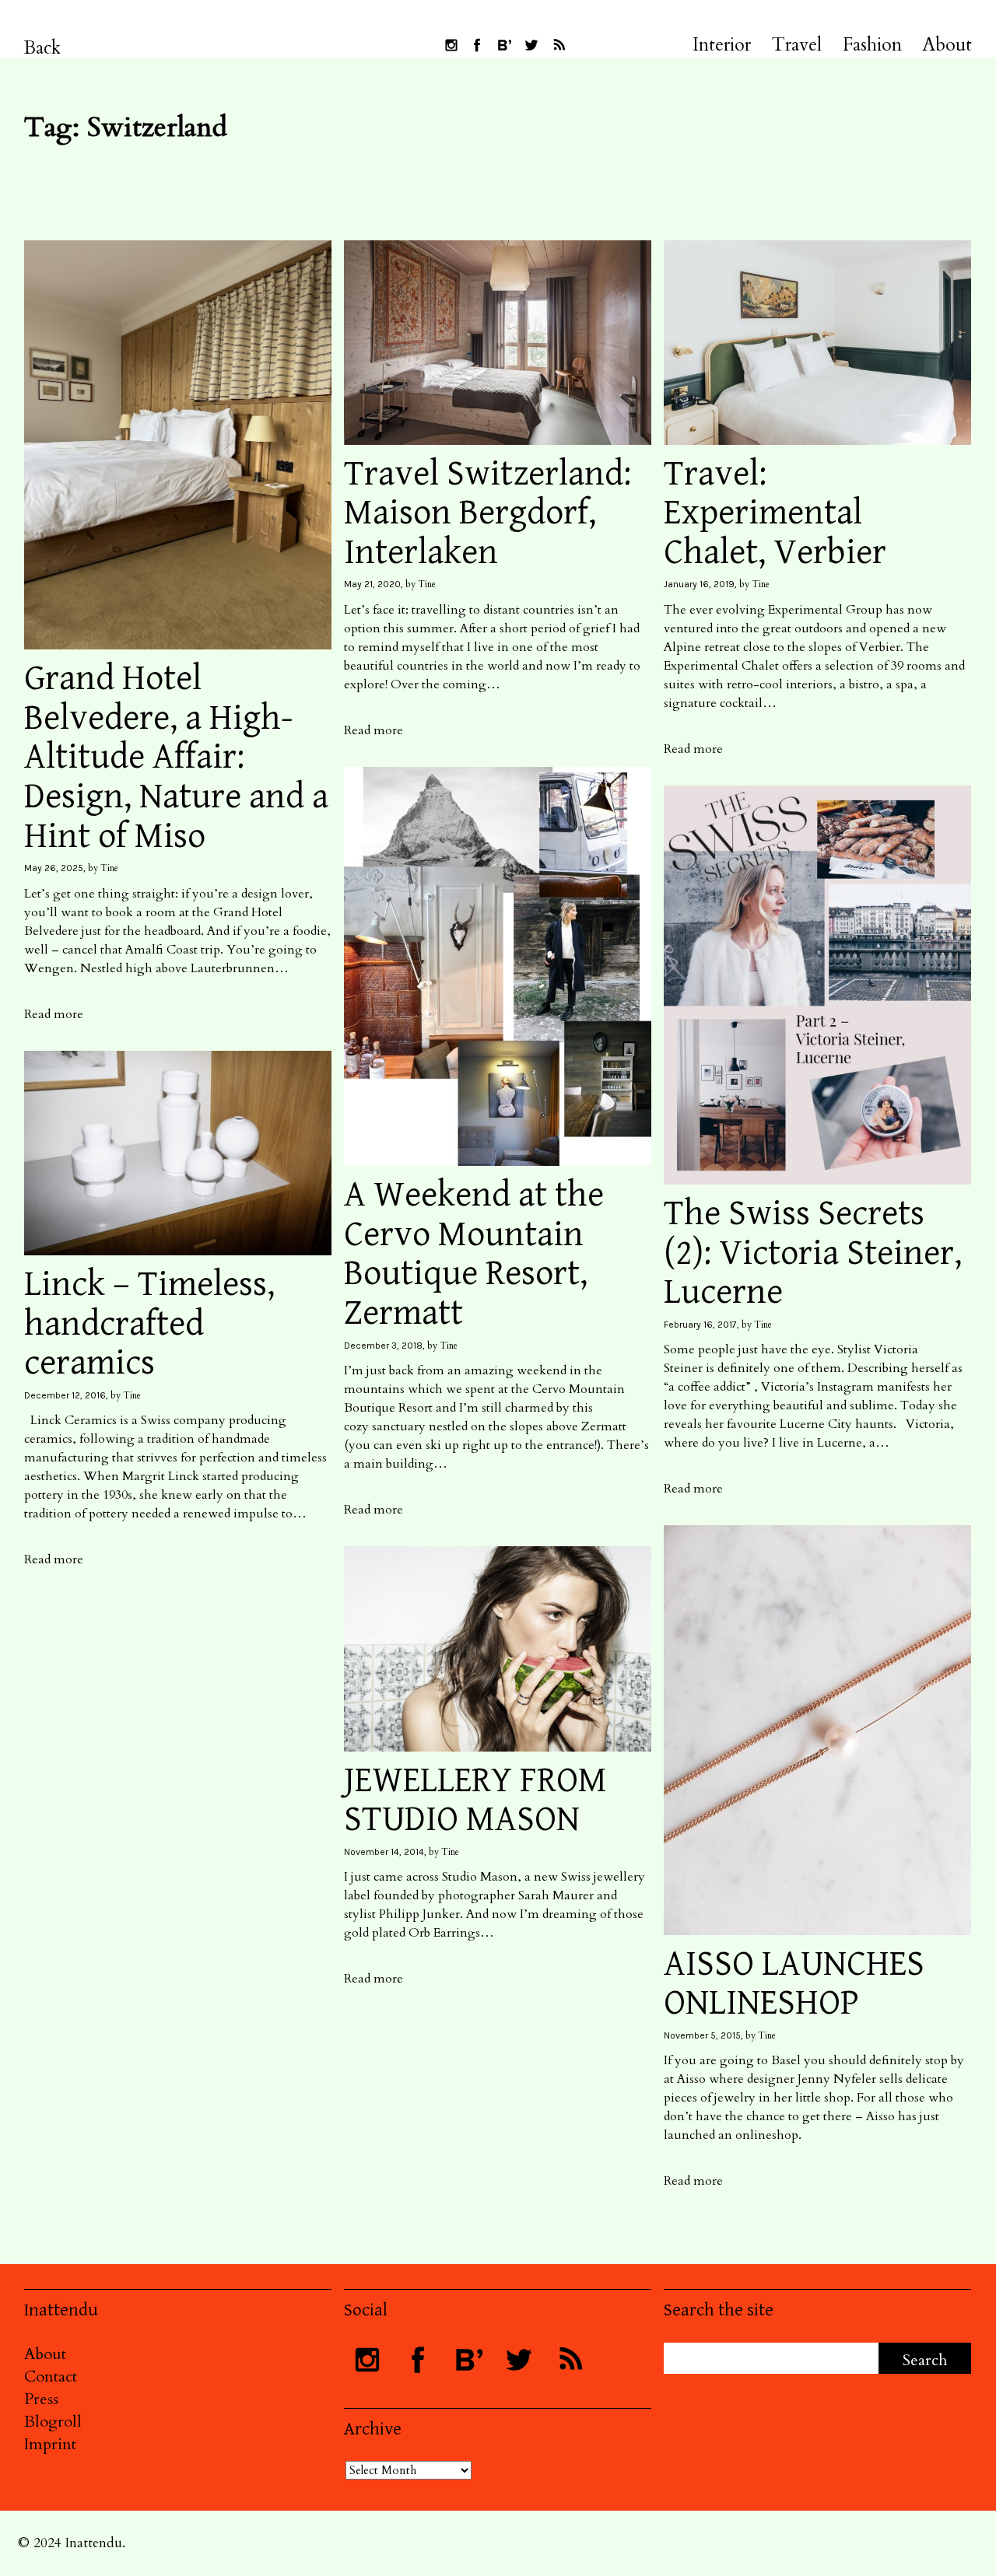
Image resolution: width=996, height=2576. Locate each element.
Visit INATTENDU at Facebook (477, 45)
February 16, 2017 (700, 1325)
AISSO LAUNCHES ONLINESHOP (794, 1984)
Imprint (50, 2444)
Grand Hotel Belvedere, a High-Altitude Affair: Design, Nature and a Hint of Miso (176, 757)
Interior (722, 45)
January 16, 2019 (699, 584)
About (947, 45)
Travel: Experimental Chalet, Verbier (775, 513)
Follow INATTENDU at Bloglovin (504, 45)
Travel (797, 45)
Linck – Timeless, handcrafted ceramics (149, 1324)
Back (42, 48)
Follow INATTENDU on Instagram (451, 45)
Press (41, 2399)
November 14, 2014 (384, 1852)
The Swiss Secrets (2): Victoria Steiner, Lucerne (813, 1253)
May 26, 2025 (54, 868)
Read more (54, 1014)
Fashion (872, 45)
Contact (51, 2376)
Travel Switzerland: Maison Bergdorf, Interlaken (487, 513)
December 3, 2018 (383, 1346)
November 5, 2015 (702, 2035)
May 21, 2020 (372, 584)
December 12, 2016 (65, 1395)
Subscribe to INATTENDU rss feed (559, 45)
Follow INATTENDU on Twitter (531, 45)
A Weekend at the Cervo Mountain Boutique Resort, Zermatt (474, 1254)
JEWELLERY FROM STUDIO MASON (475, 1801)
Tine (109, 868)
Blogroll (53, 2422)
